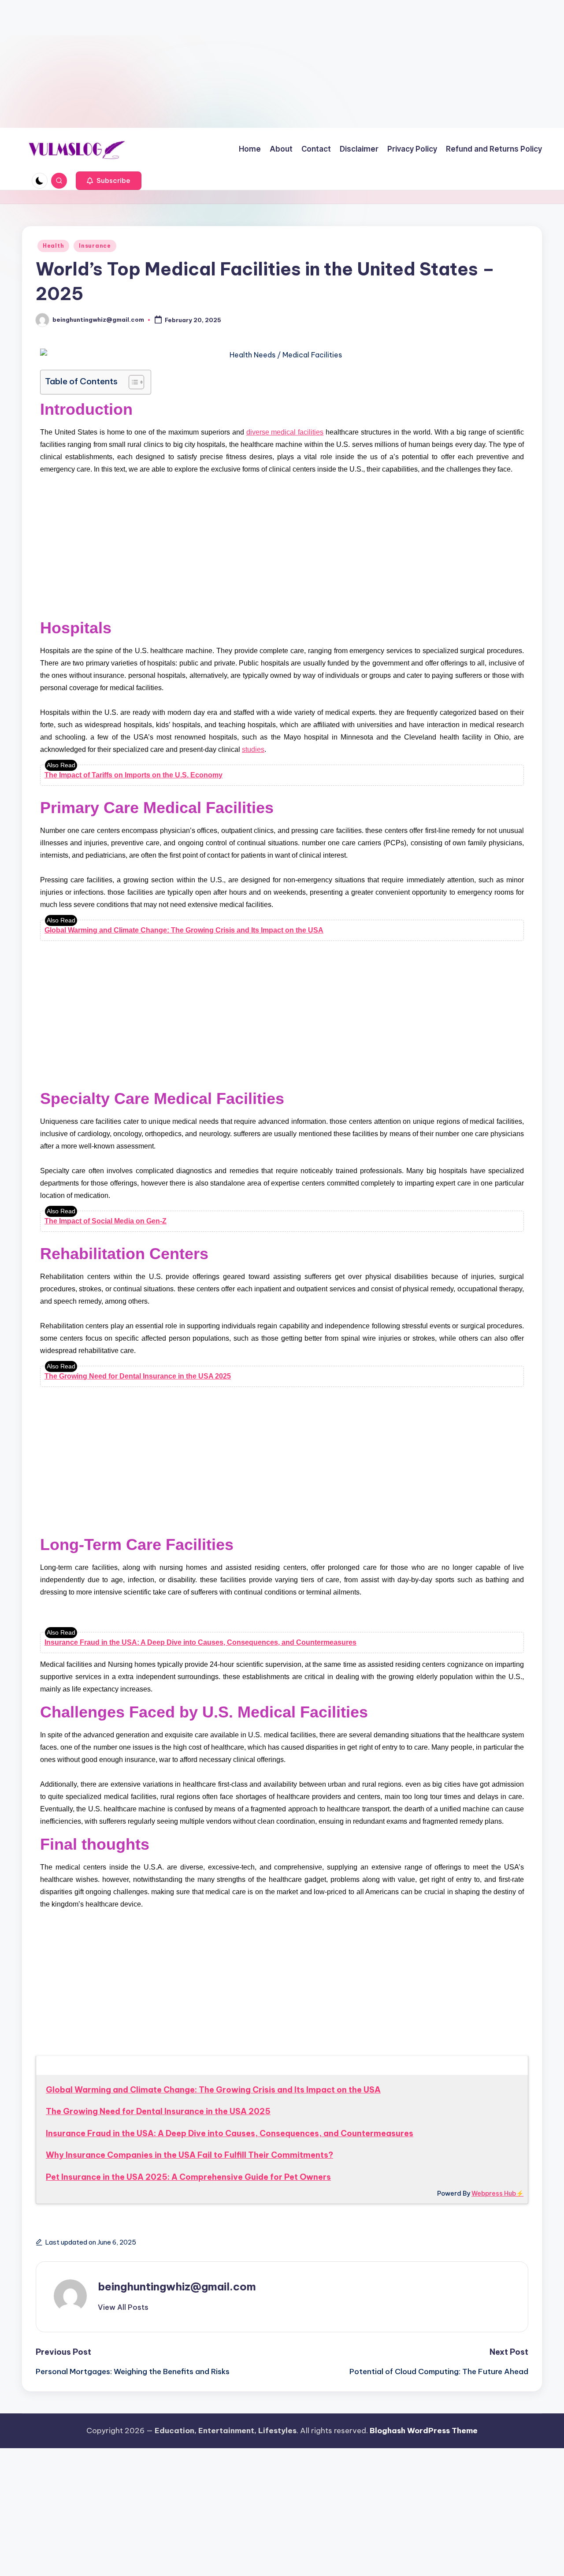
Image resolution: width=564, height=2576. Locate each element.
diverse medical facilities (285, 432)
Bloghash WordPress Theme (424, 2431)
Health (53, 246)
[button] (109, 181)
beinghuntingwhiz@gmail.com (177, 2286)
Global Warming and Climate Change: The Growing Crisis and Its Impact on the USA (184, 930)
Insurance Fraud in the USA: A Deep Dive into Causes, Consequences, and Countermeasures (200, 1642)
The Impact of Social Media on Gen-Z (106, 1221)
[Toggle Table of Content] (132, 382)
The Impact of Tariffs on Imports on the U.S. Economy (134, 775)
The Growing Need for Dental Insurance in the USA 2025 (138, 1376)
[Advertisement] (74, 62)
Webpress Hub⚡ (497, 2193)
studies (253, 749)
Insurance (95, 246)
